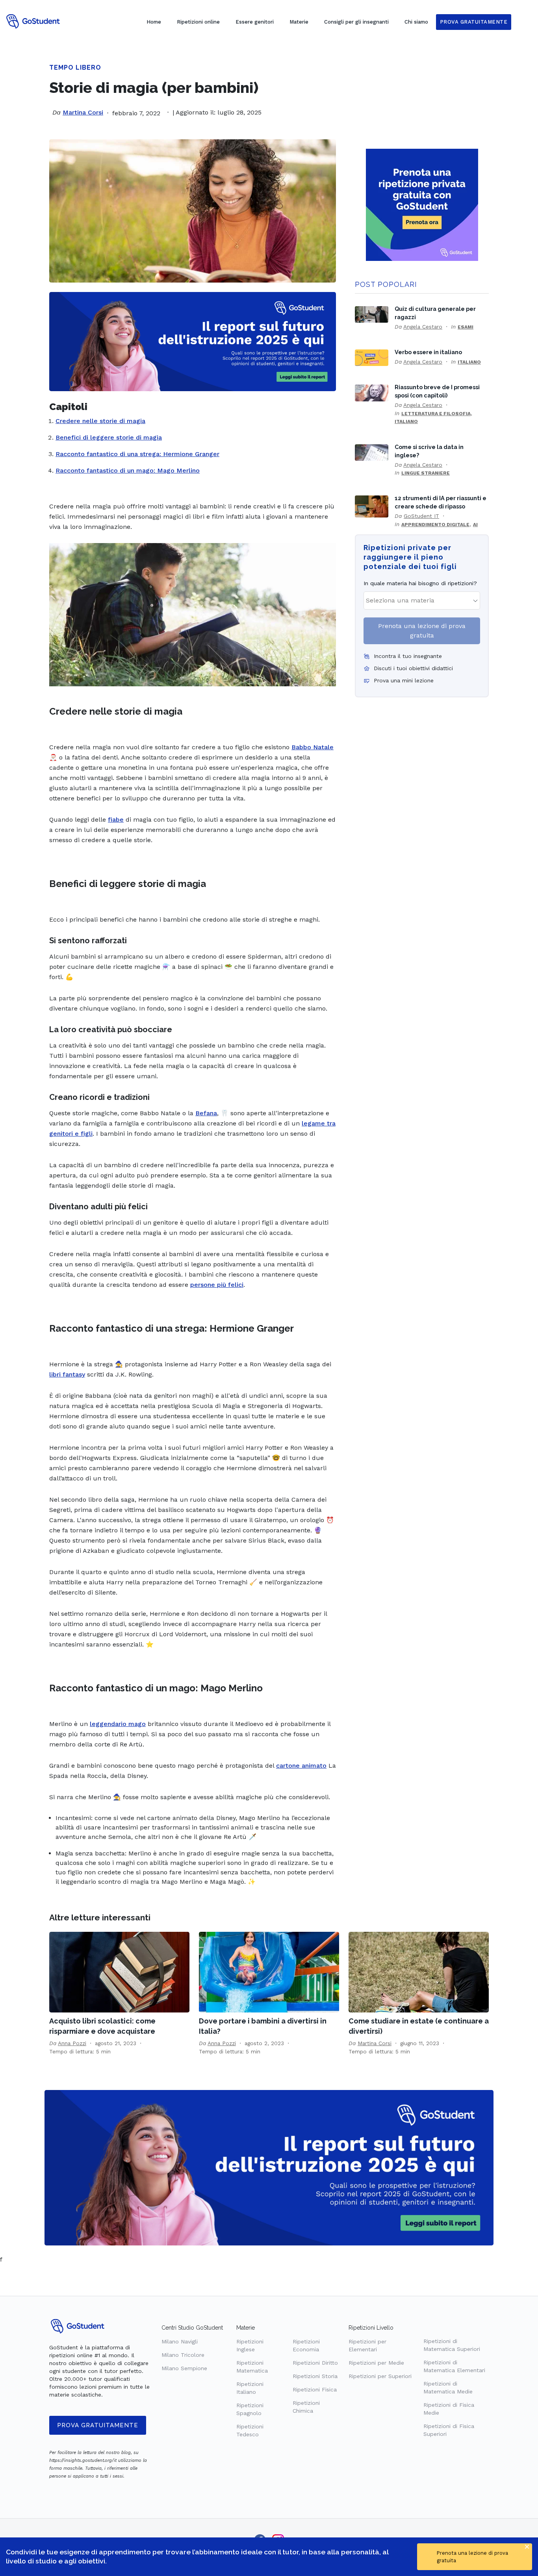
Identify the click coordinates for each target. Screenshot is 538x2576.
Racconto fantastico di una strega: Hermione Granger (137, 454)
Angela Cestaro (423, 327)
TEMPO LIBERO (75, 67)
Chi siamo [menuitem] (416, 22)
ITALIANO (469, 362)
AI (475, 525)
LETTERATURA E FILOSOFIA (436, 414)
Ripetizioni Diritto (315, 2363)
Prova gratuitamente (98, 2425)
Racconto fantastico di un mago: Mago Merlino (128, 470)
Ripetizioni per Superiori (380, 2376)
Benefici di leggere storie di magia (109, 437)
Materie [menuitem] (299, 22)
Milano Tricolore (183, 2355)
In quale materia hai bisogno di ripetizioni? (420, 583)
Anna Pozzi (72, 2043)
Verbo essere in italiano (428, 352)
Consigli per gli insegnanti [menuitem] (356, 22)
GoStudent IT (421, 516)
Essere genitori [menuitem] (255, 22)
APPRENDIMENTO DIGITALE (435, 525)
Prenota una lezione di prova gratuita (422, 631)
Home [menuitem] (154, 22)
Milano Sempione (184, 2368)
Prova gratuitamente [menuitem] (474, 22)
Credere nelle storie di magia (100, 421)
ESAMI (466, 327)
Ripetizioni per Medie (376, 2363)
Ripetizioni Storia (315, 2376)
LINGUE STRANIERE (426, 473)
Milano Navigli (180, 2341)
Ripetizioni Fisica (315, 2389)
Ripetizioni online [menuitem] (198, 22)
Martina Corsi (83, 112)
